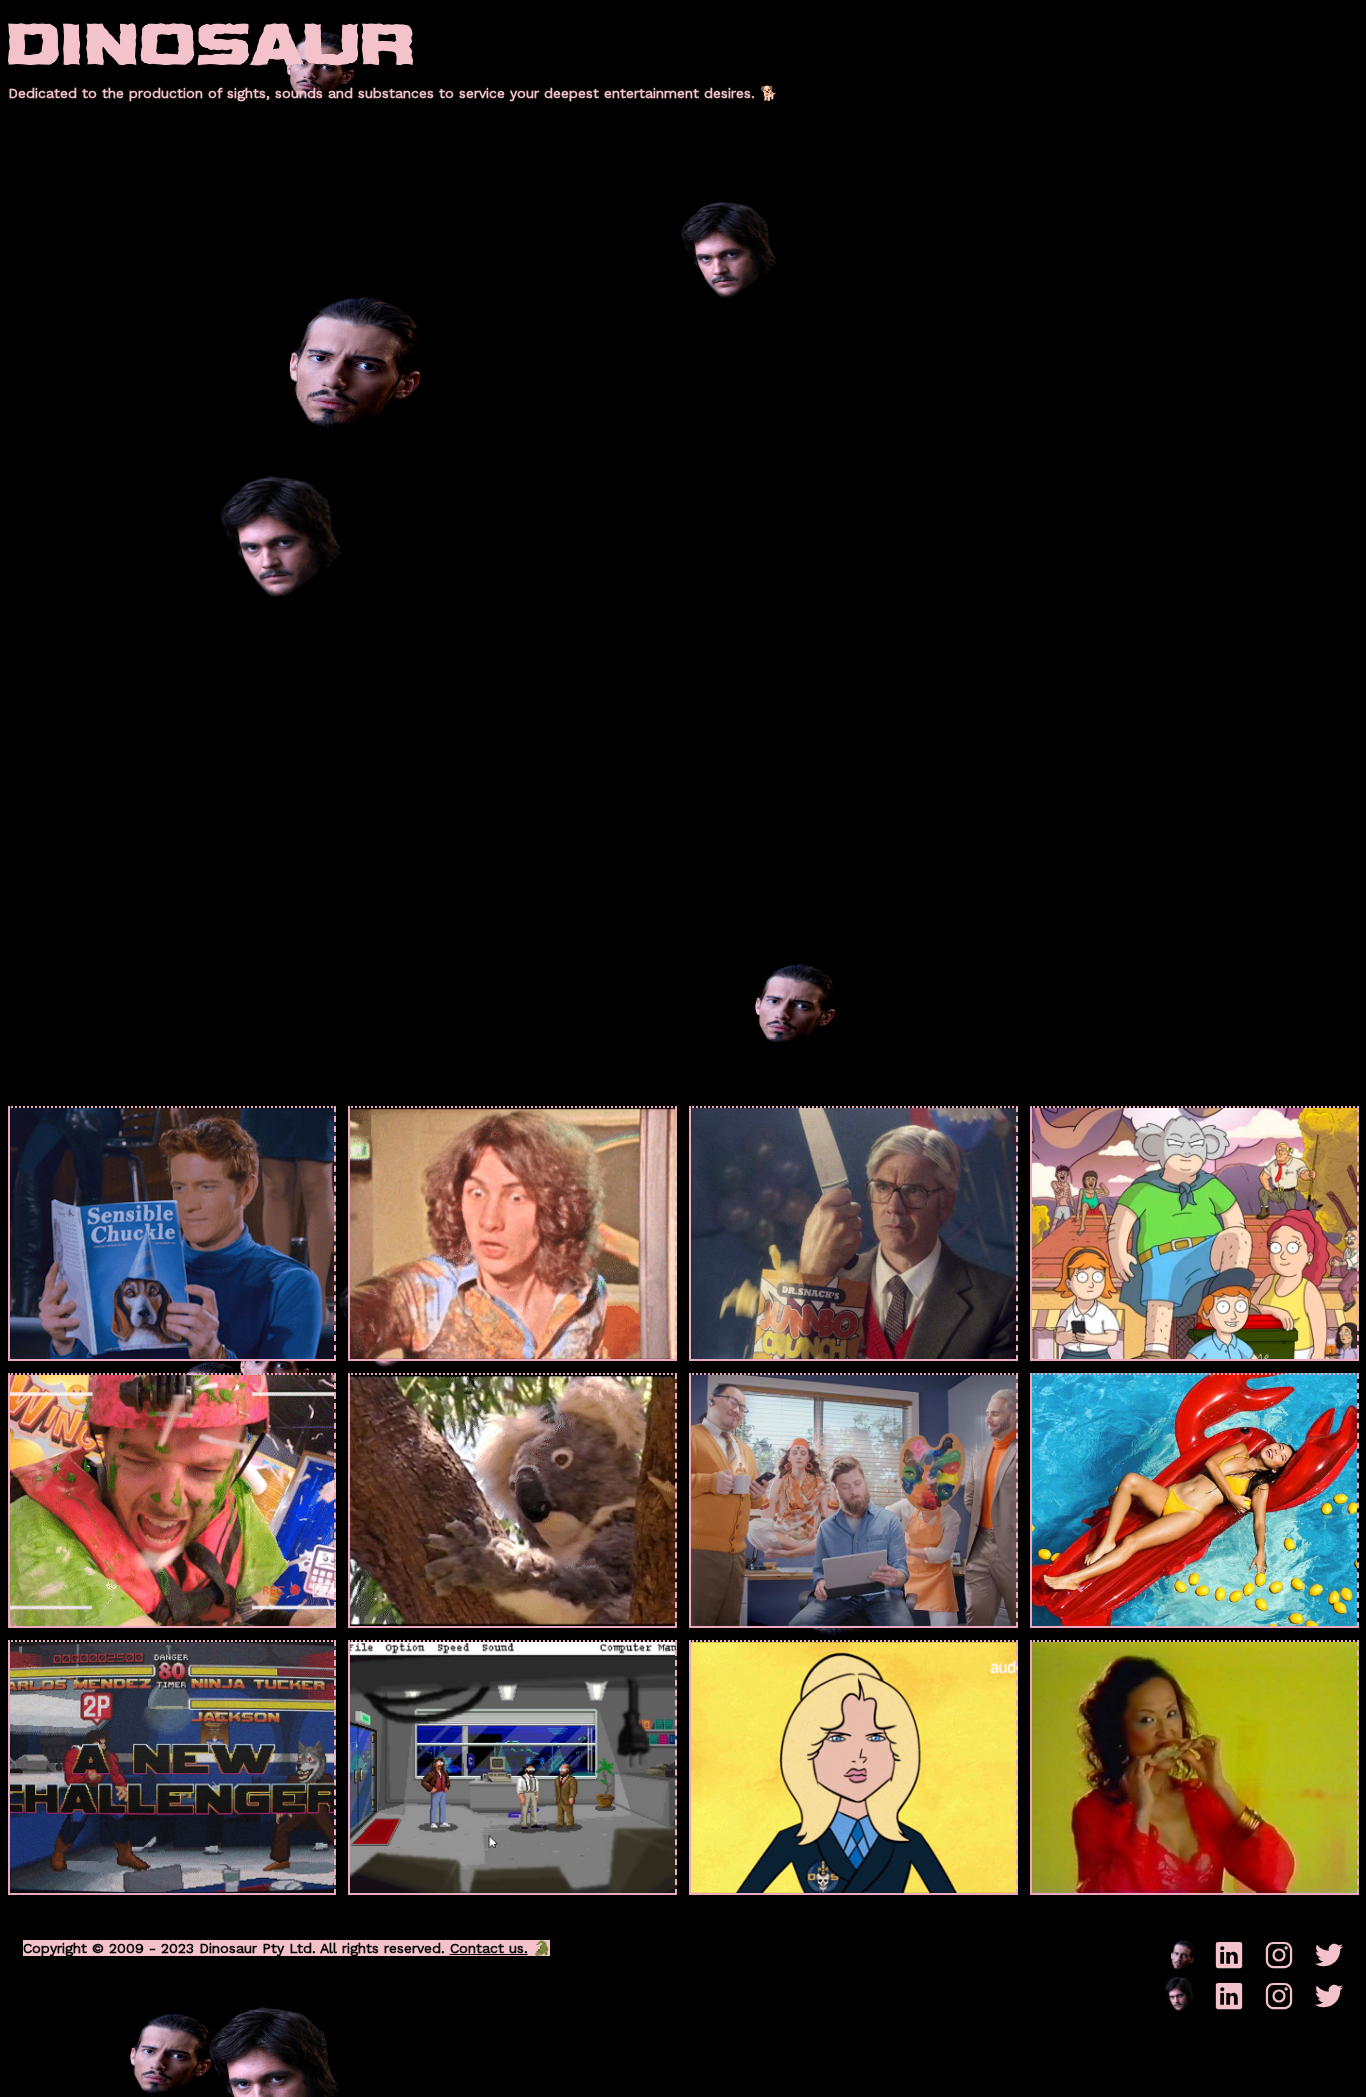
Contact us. (489, 1948)
